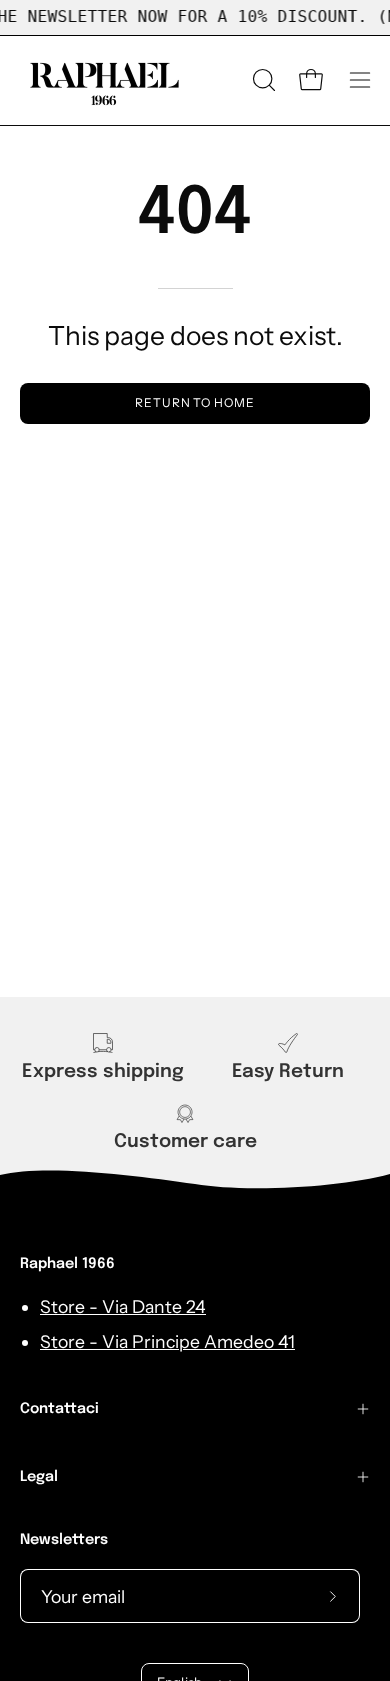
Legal (39, 1477)
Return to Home (195, 402)
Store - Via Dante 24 (123, 1306)
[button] (262, 80)
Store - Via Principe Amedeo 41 (167, 1341)
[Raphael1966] (105, 80)
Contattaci (59, 1409)
